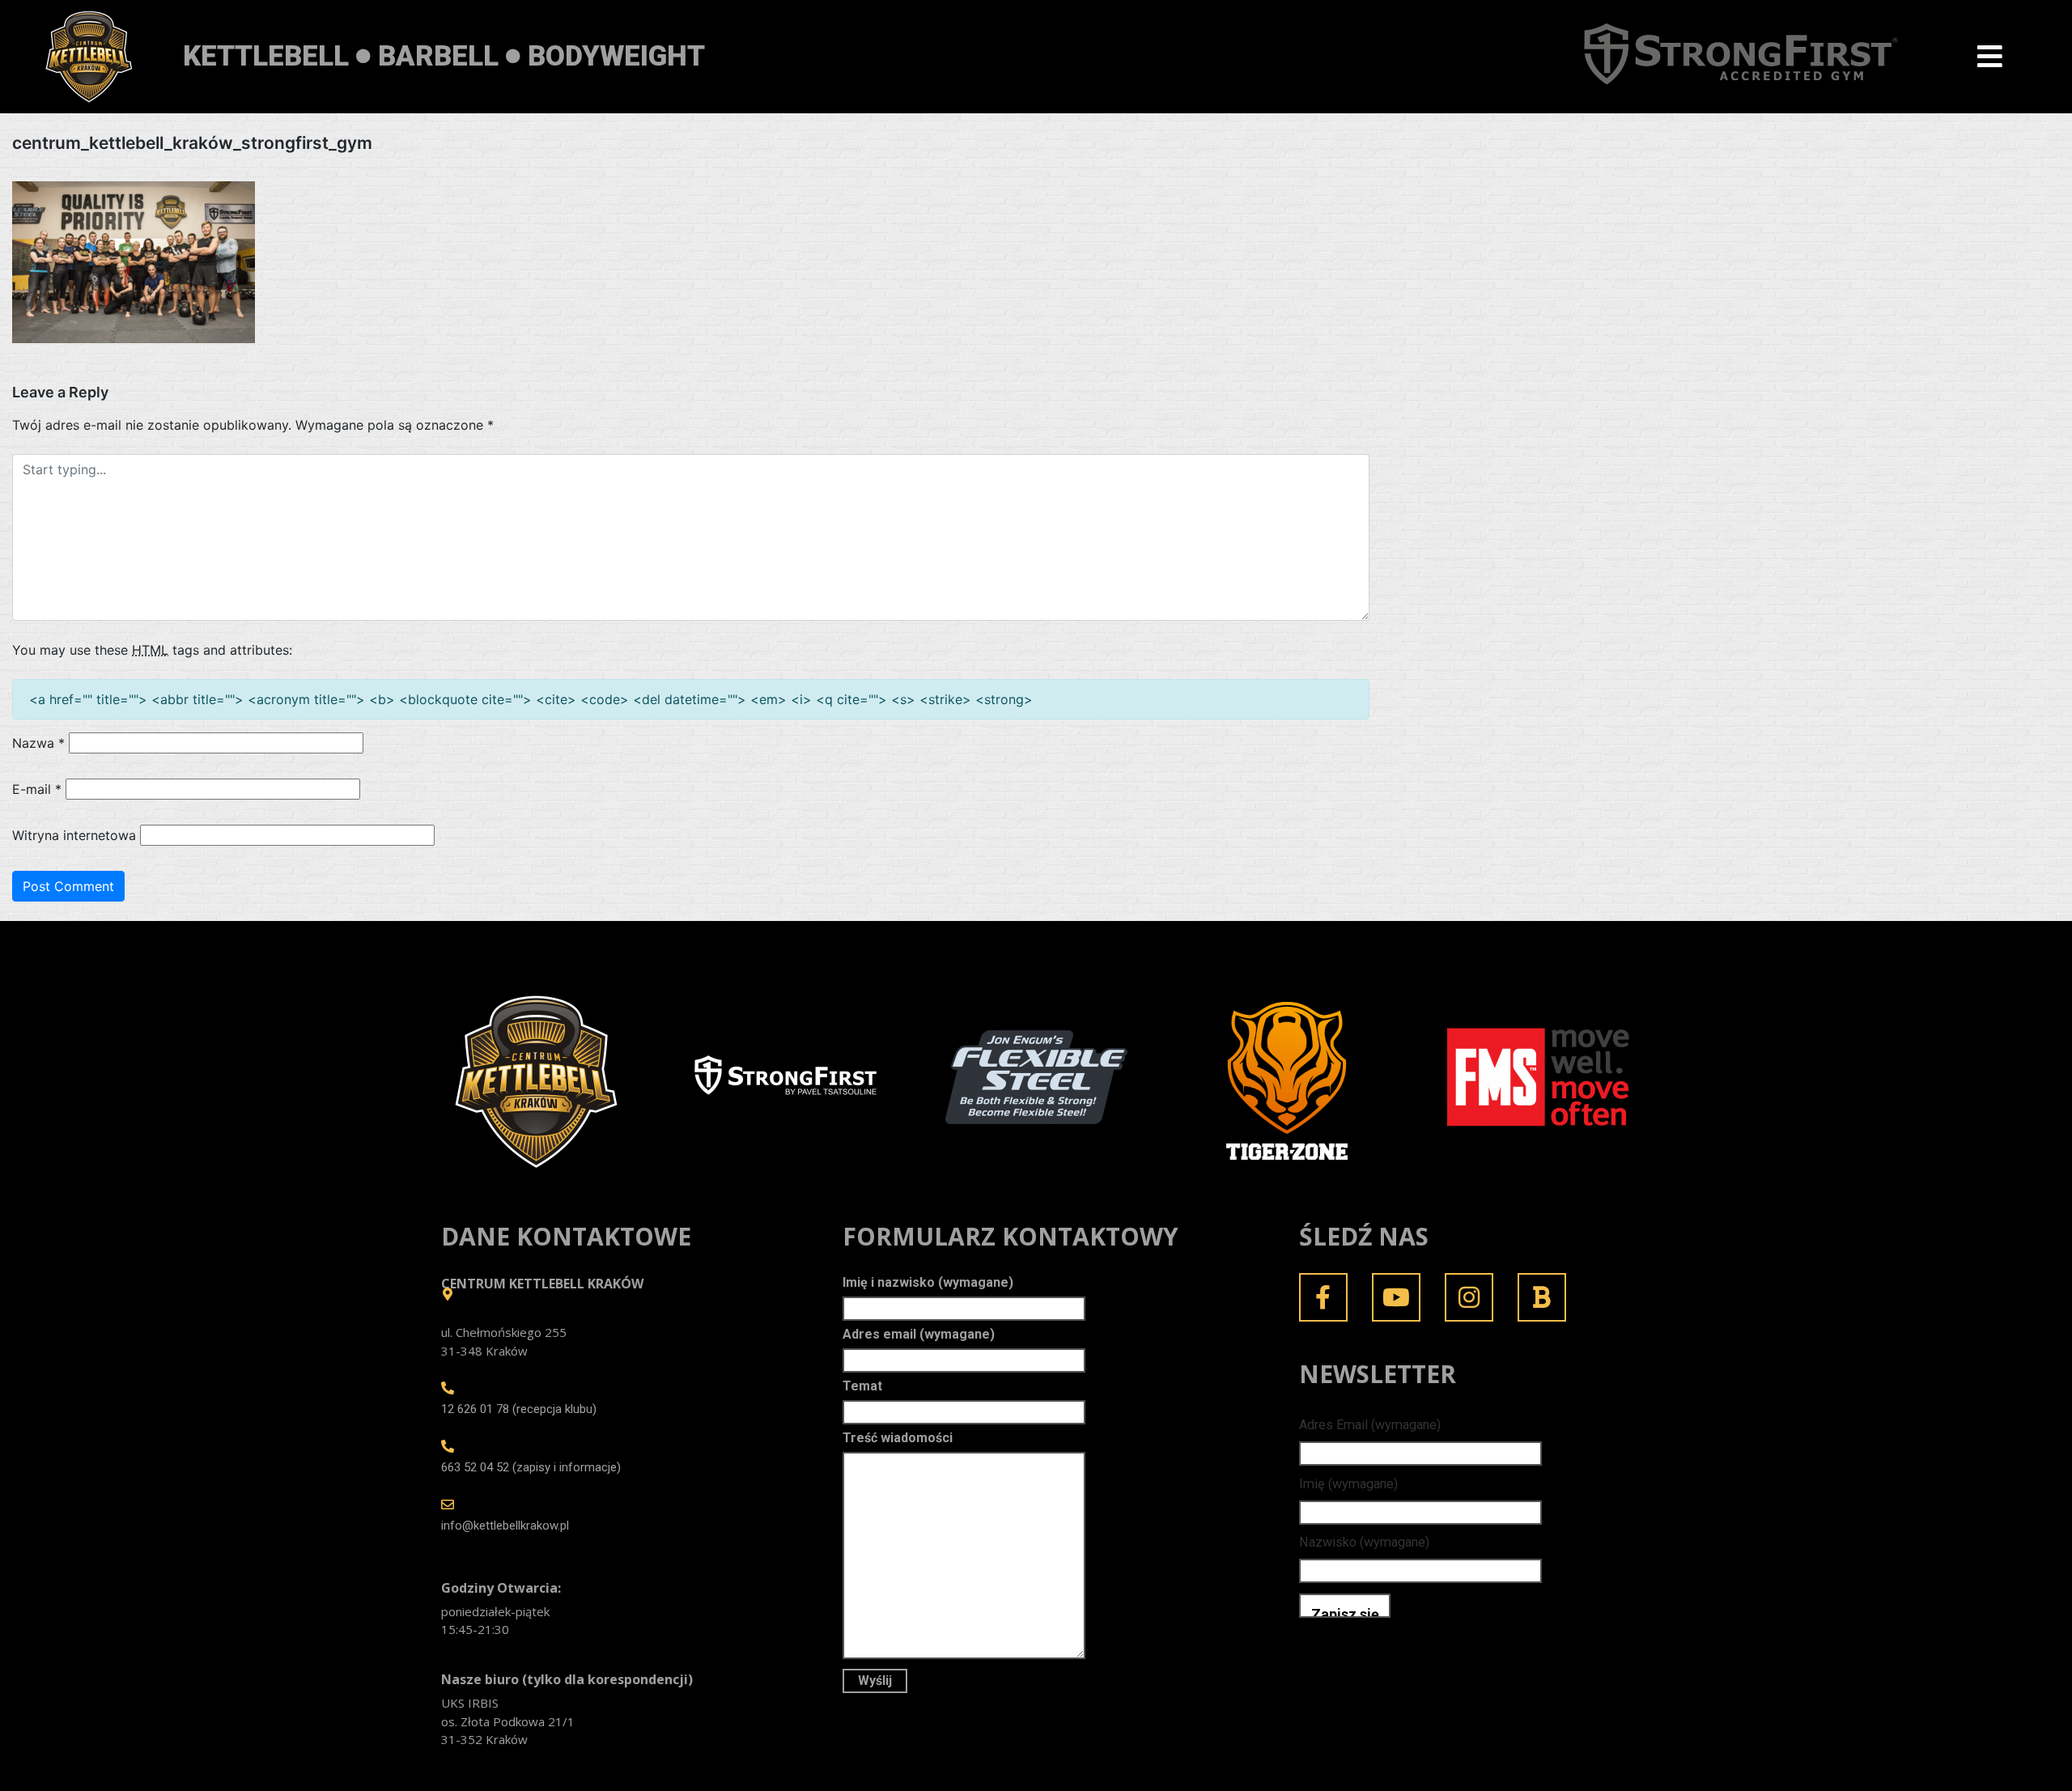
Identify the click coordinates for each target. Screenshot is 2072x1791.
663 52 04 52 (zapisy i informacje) (531, 1467)
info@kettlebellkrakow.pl (505, 1526)
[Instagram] (1469, 1297)
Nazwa (38, 743)
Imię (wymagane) (1348, 1484)
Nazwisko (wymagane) (1364, 1542)
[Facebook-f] (1323, 1297)
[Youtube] (1396, 1297)
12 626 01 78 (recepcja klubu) (519, 1409)
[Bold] (1542, 1297)
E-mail (37, 789)
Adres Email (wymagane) (1370, 1425)
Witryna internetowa (74, 835)
